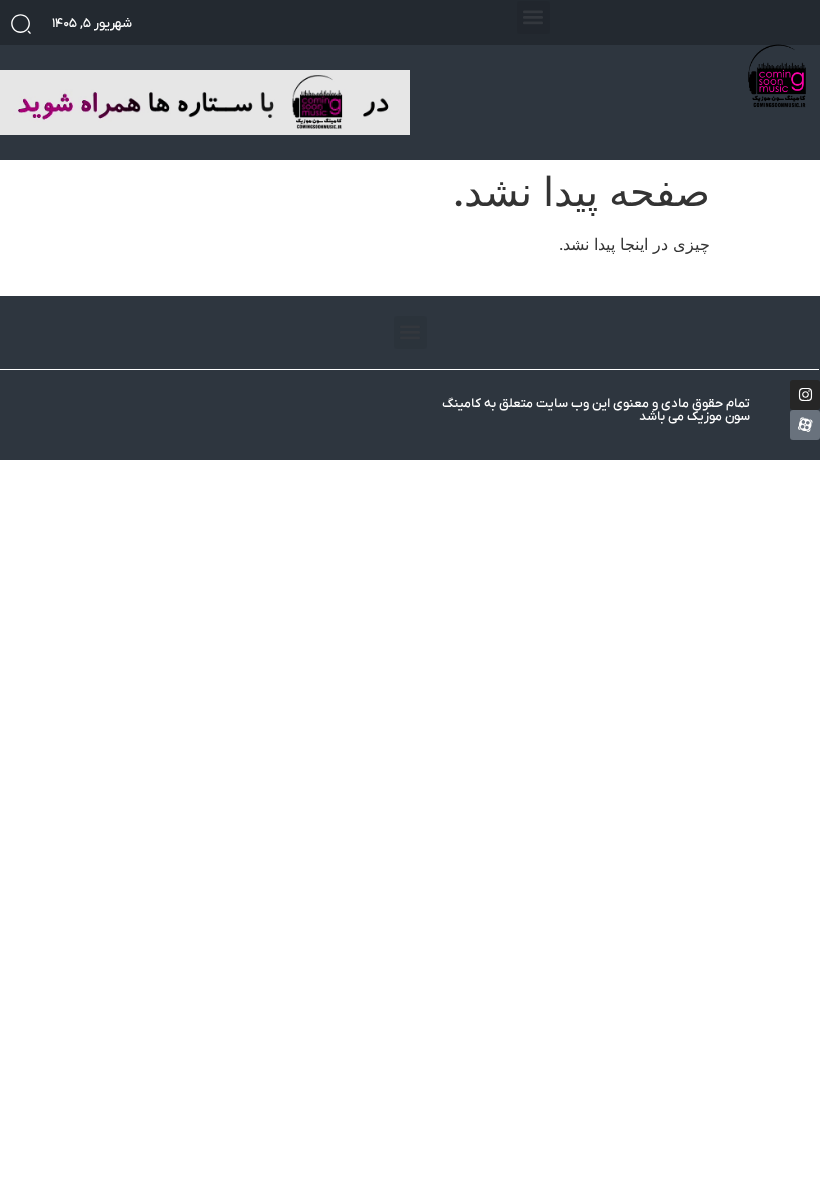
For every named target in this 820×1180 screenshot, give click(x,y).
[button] (533, 17)
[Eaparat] (805, 425)
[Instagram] (805, 395)
